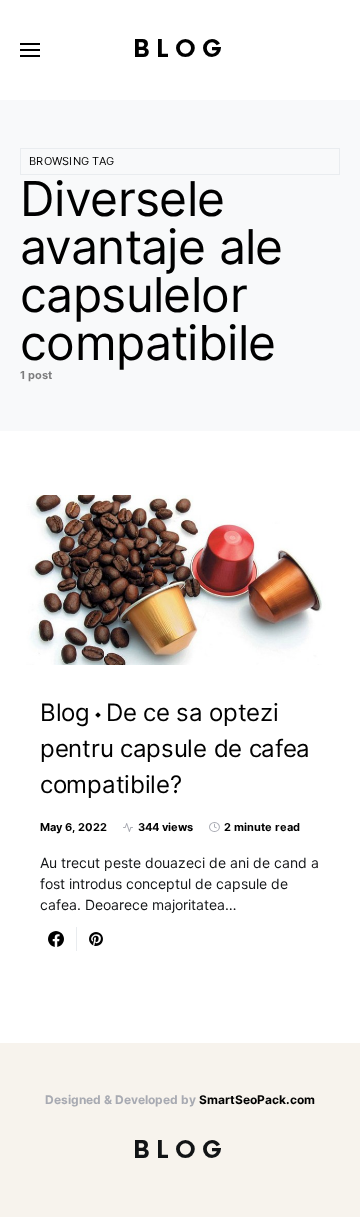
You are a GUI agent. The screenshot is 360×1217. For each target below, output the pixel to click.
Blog (180, 49)
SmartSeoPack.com (257, 1099)
